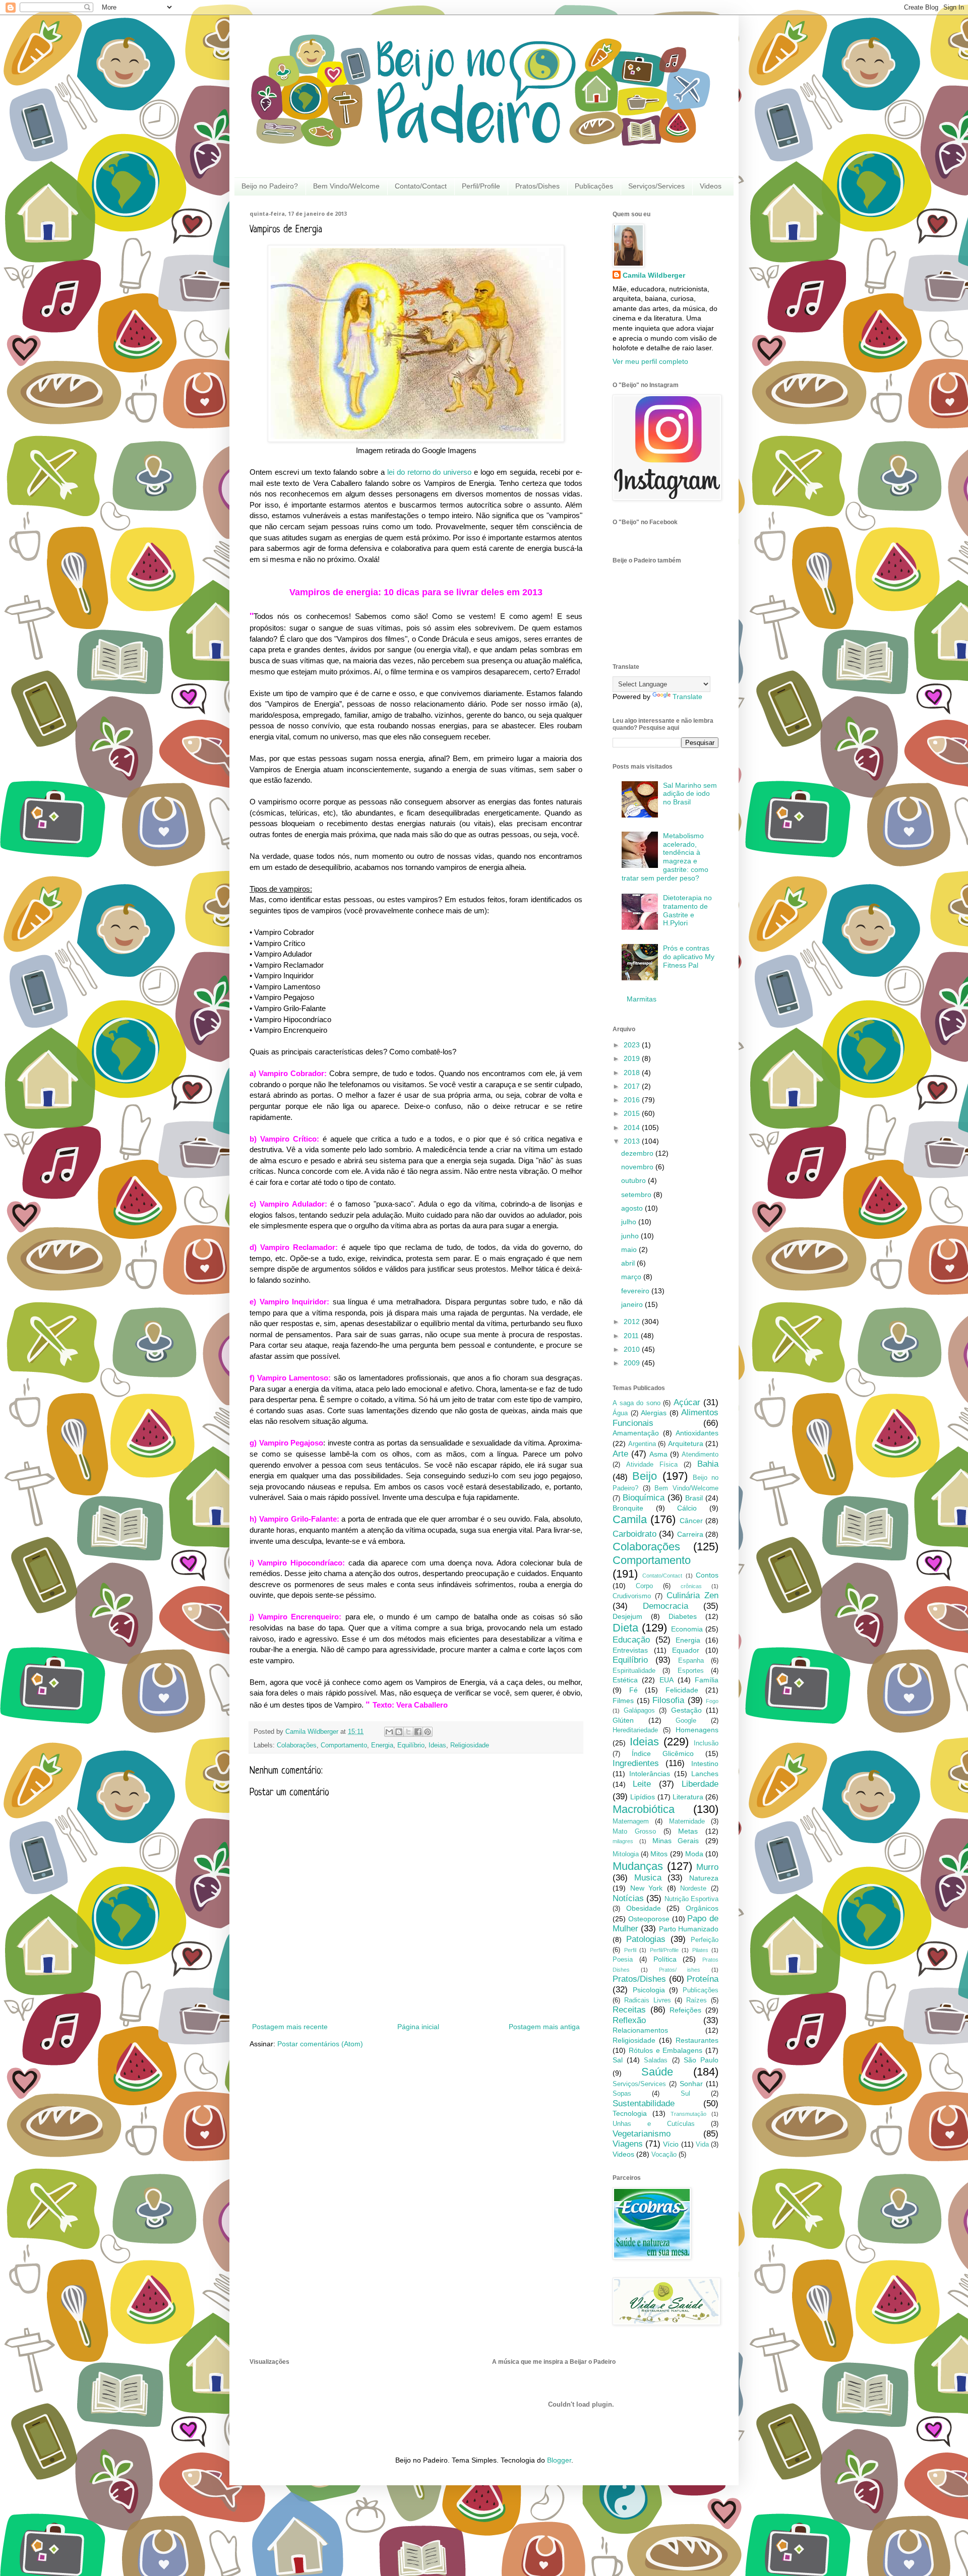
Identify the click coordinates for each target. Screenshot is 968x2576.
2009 (633, 1363)
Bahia (708, 1464)
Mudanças (638, 1866)
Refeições (685, 2010)
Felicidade (682, 1690)
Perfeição (705, 1940)
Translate (687, 697)
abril (629, 1263)
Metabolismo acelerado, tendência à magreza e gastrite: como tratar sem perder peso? (665, 857)
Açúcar (687, 1402)
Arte (620, 1454)
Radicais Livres (648, 2000)
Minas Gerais (676, 1841)
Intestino (705, 1764)
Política (665, 1959)
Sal (618, 2060)
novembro (638, 1167)
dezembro (638, 1153)
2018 (633, 1073)
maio (630, 1249)
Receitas (629, 2010)
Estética (625, 1680)
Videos (711, 186)
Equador (686, 1650)
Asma (658, 1454)
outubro (634, 1180)
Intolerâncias (650, 1774)
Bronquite (628, 1508)
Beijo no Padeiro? (270, 186)
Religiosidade (470, 1745)
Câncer (691, 1521)
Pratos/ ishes (680, 1970)
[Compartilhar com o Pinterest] (428, 1732)
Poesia (623, 1960)
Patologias (646, 1939)
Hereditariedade (635, 1730)
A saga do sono (637, 1403)
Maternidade (687, 1821)
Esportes (691, 1671)
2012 (633, 1322)
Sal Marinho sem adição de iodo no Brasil (690, 794)
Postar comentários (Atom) (320, 2044)
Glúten (623, 1720)
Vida (702, 2145)
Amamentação (636, 1433)
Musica (648, 1878)
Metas (688, 1831)
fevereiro (636, 1291)
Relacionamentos (640, 2030)
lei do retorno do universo (428, 472)
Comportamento (344, 1745)
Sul (685, 2094)
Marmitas (642, 999)
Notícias (628, 1898)
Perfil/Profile (481, 186)
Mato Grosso (634, 1832)
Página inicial (418, 2027)
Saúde (657, 2072)
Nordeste (693, 1889)
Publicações (594, 186)
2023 (633, 1045)
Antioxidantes (697, 1433)
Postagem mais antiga (544, 2027)
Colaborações (297, 1745)
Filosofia (668, 1700)
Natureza (704, 1878)
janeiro (633, 1304)
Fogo (712, 1701)
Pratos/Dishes (537, 186)
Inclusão (706, 1743)
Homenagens (697, 1730)
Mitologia (626, 1854)
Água (620, 1413)
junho (631, 1236)
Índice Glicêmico (663, 1753)
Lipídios (643, 1797)
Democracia (665, 1606)
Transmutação (688, 2114)
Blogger (559, 2460)
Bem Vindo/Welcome (346, 186)
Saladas (656, 2060)
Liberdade (700, 1784)
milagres (623, 1841)
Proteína (703, 1979)
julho (630, 1222)
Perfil (630, 1950)
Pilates (700, 1950)
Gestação (686, 1710)
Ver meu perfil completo (650, 361)
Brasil (694, 1498)
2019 (633, 1058)
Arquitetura (686, 1443)
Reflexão (629, 2020)
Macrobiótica (644, 1809)
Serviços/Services (656, 186)
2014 (633, 1127)
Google (686, 1721)
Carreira (690, 1534)
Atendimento (700, 1455)
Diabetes (683, 1616)
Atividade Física (652, 1465)
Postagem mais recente (290, 2027)
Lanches (705, 1774)
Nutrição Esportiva (691, 1899)
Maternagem (631, 1821)
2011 (632, 1336)
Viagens (628, 2144)
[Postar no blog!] (399, 1732)
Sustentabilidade (644, 2103)
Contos (707, 1575)
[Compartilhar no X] (408, 1732)
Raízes (697, 2000)
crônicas (691, 1586)
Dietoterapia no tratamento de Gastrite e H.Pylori (687, 910)
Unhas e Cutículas (654, 2124)
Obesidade (644, 1908)
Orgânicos (702, 1908)
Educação (631, 1640)
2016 (633, 1100)
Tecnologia (630, 2113)
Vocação (664, 2155)
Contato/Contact (421, 186)
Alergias (654, 1413)
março (632, 1277)
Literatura (688, 1797)
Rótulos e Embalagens (666, 2050)
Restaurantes (697, 2040)
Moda (694, 1854)
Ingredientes (636, 1763)
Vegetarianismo (642, 2134)
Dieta (625, 1628)
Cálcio (687, 1508)
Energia (382, 1745)
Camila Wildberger (654, 275)
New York (647, 1888)
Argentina (642, 1444)
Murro (707, 1867)
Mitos (659, 1854)
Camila (630, 1519)
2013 (633, 1141)
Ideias (437, 1745)
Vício (671, 2144)
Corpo (644, 1586)
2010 (633, 1349)
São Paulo (701, 2060)
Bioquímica (644, 1498)
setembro (637, 1195)
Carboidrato (634, 1534)
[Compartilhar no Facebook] (418, 1732)
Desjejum (627, 1616)
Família (707, 1680)
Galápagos (639, 1711)
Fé (633, 1690)
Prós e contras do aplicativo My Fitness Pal (689, 957)
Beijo (645, 1476)
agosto (633, 1208)
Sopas (622, 2094)
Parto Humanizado (689, 1929)
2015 (633, 1113)
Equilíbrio (411, 1745)
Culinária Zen (692, 1595)
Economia (687, 1629)
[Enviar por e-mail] (389, 1732)
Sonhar (691, 2084)
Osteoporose (649, 1919)
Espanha (691, 1661)
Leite (642, 1784)
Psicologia (649, 1990)
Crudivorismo (632, 1596)
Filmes (623, 1701)
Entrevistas (630, 1650)
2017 (633, 1086)
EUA (667, 1680)
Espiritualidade (634, 1671)
